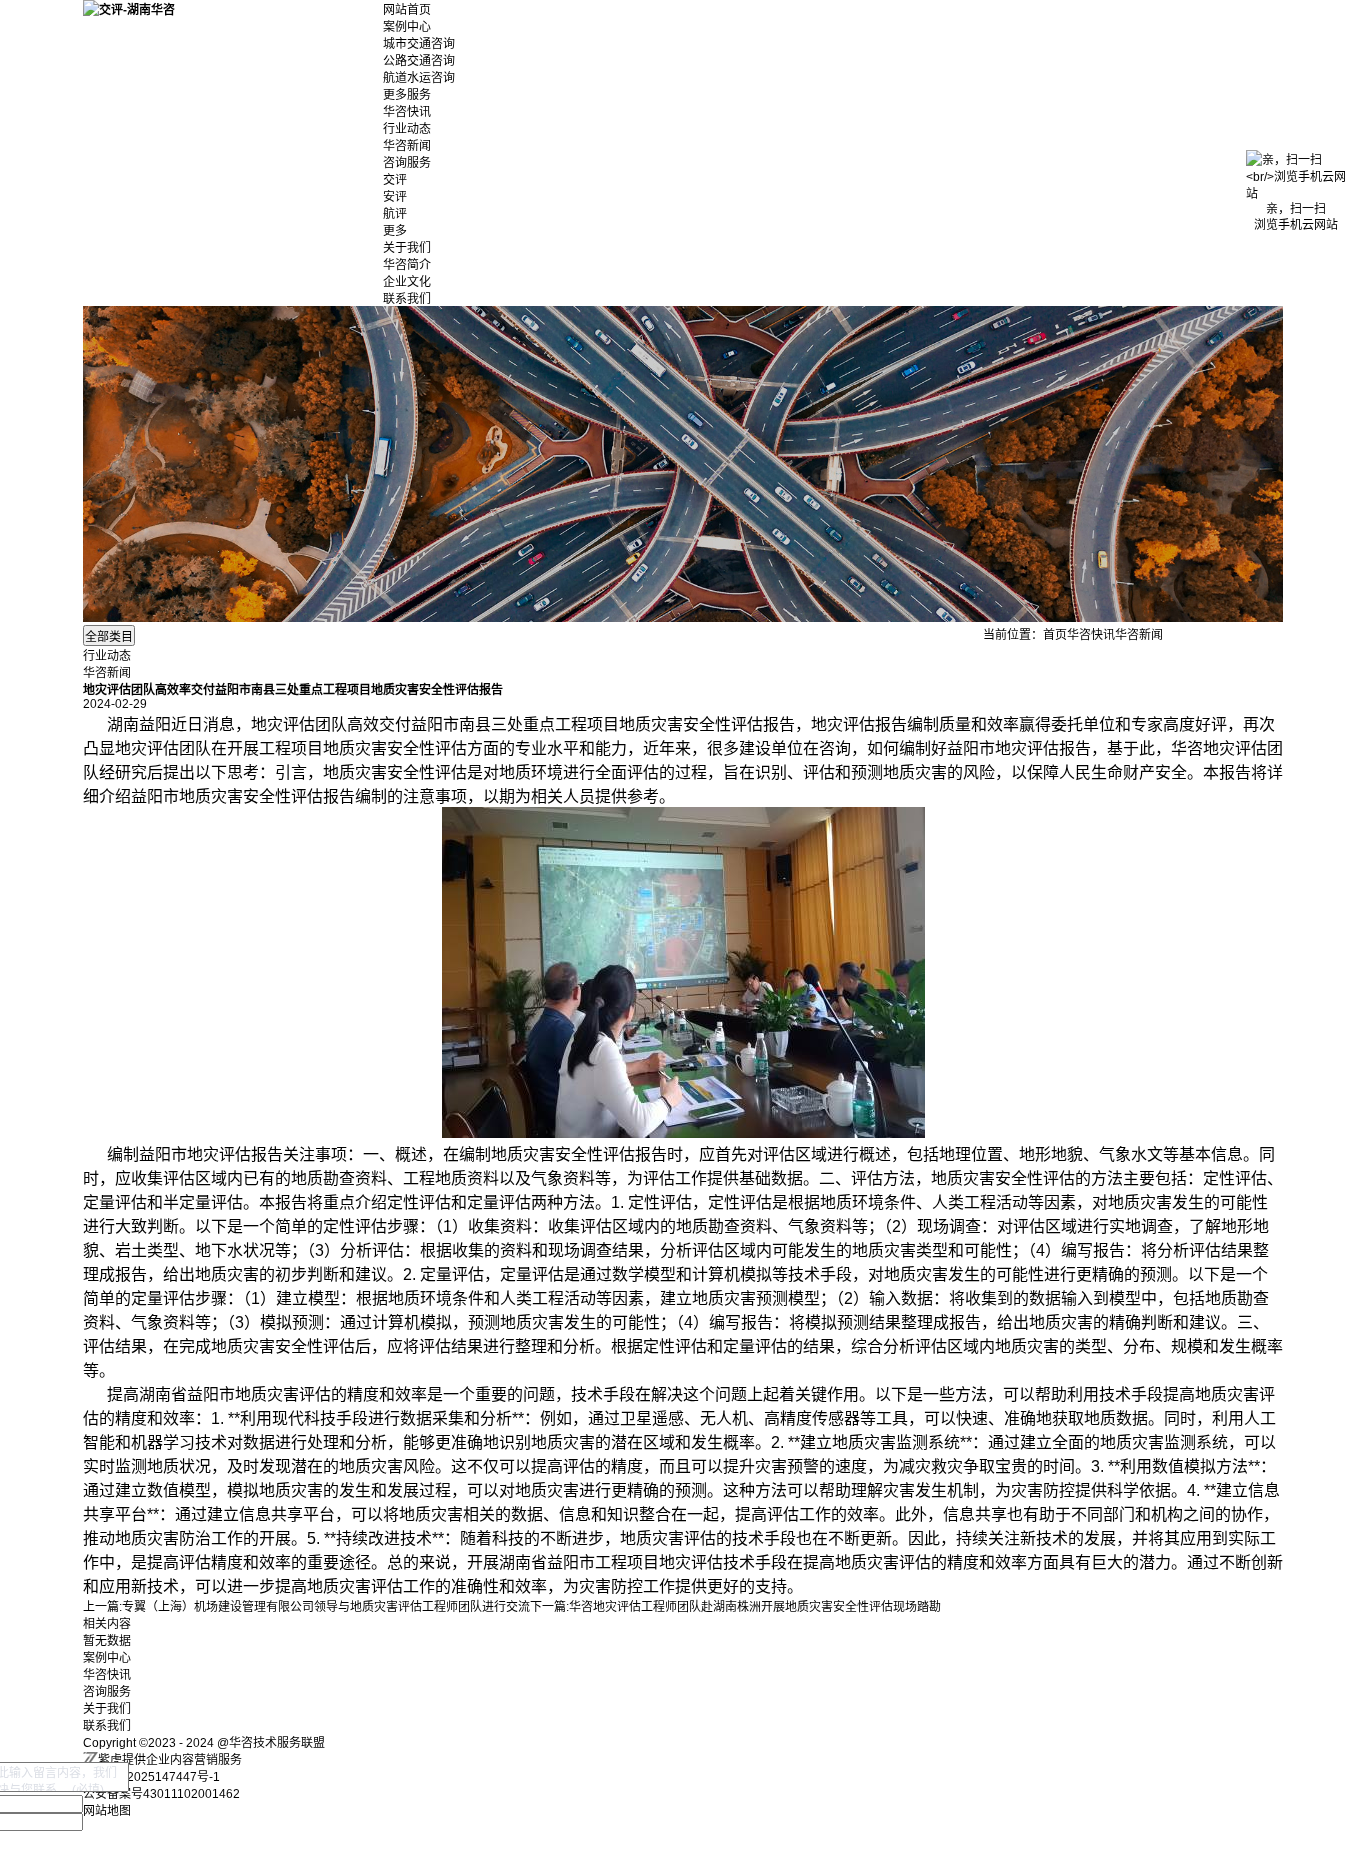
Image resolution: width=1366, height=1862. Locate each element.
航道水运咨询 (419, 78)
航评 (395, 214)
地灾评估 (283, 724)
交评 (395, 180)
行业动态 (407, 129)
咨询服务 (407, 163)
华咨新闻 (407, 146)
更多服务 (407, 95)
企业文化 (407, 282)
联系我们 (407, 299)
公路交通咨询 (419, 61)
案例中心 (407, 27)
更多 (395, 231)
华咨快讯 (407, 112)
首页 (1055, 635)
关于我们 (407, 248)
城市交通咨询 (419, 44)
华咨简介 (407, 265)
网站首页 (407, 10)
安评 (395, 197)
